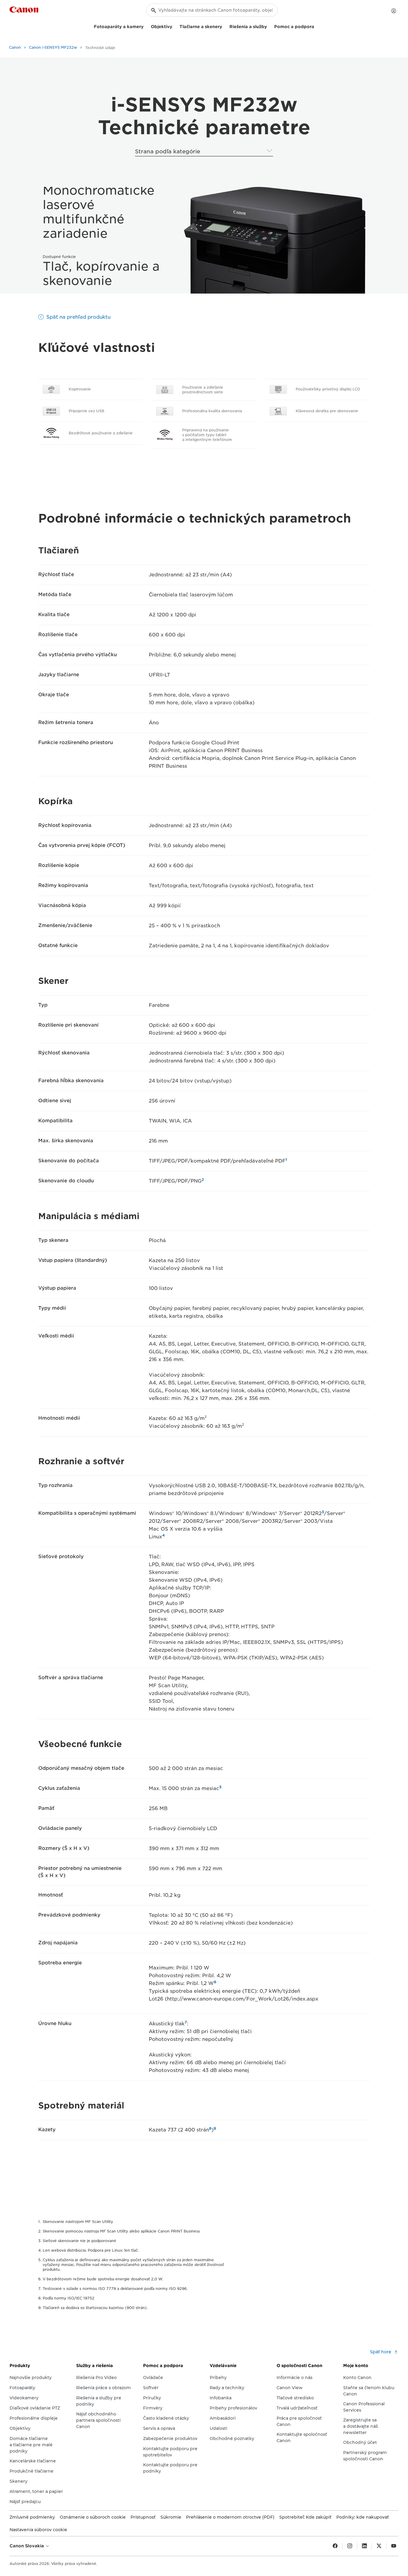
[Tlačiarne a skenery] (225, 26)
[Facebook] (335, 2546)
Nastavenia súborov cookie (38, 2530)
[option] (273, 240)
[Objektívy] (175, 26)
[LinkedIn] (364, 2546)
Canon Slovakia (27, 2546)
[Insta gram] (350, 2546)
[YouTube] (394, 2546)
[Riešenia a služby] (269, 26)
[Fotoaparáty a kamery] (146, 26)
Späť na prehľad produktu (78, 317)
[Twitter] (379, 2546)
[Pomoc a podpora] (317, 26)
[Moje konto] (394, 11)
